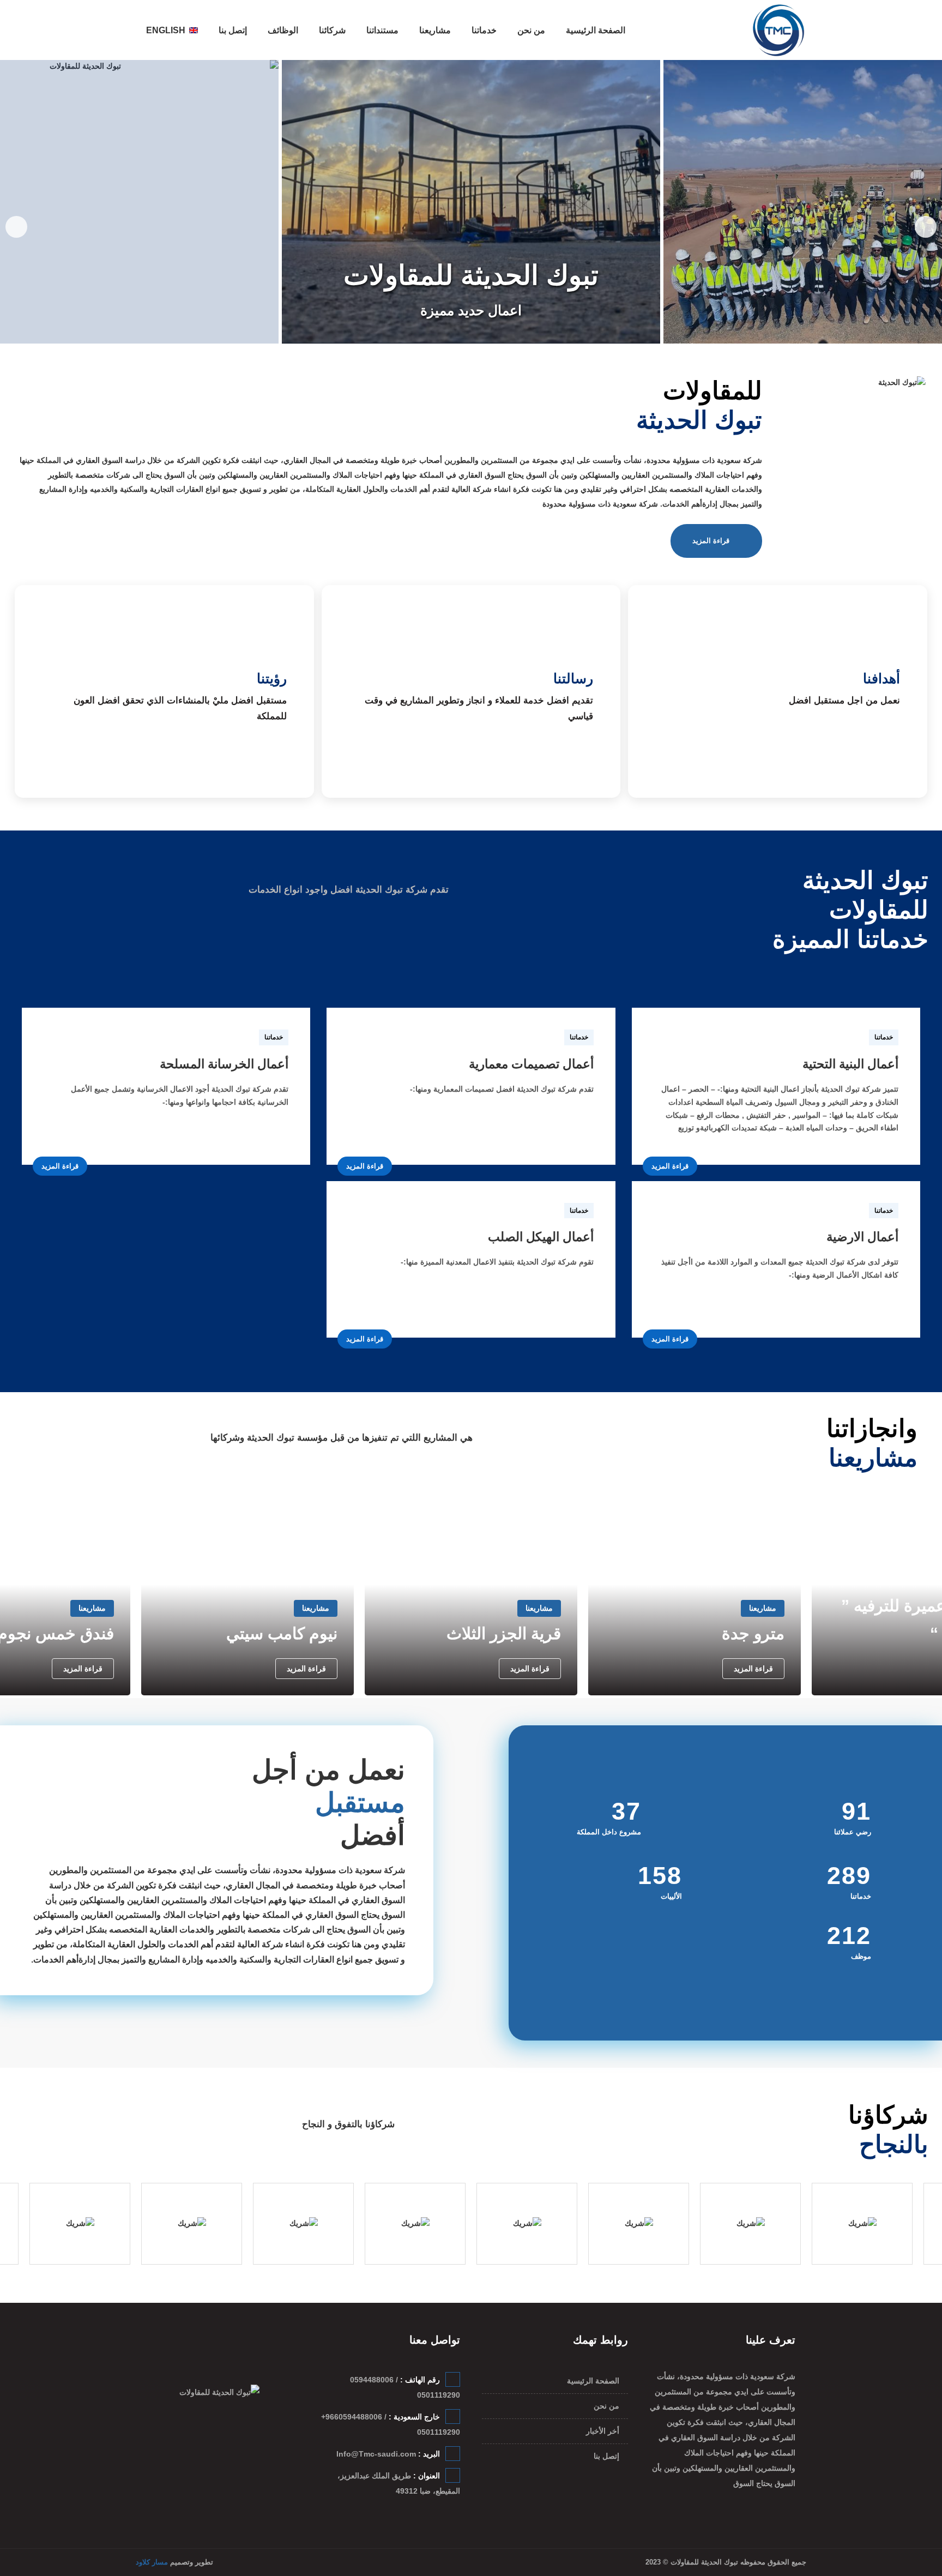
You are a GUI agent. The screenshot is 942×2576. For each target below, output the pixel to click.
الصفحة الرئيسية (596, 30)
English (166, 30)
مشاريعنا (435, 30)
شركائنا (332, 30)
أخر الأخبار (603, 2431)
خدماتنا (484, 30)
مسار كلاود (152, 2562)
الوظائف (283, 30)
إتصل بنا (233, 30)
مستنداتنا (382, 30)
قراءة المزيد (711, 541)
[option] (471, 202)
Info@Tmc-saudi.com (376, 2454)
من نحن (531, 30)
